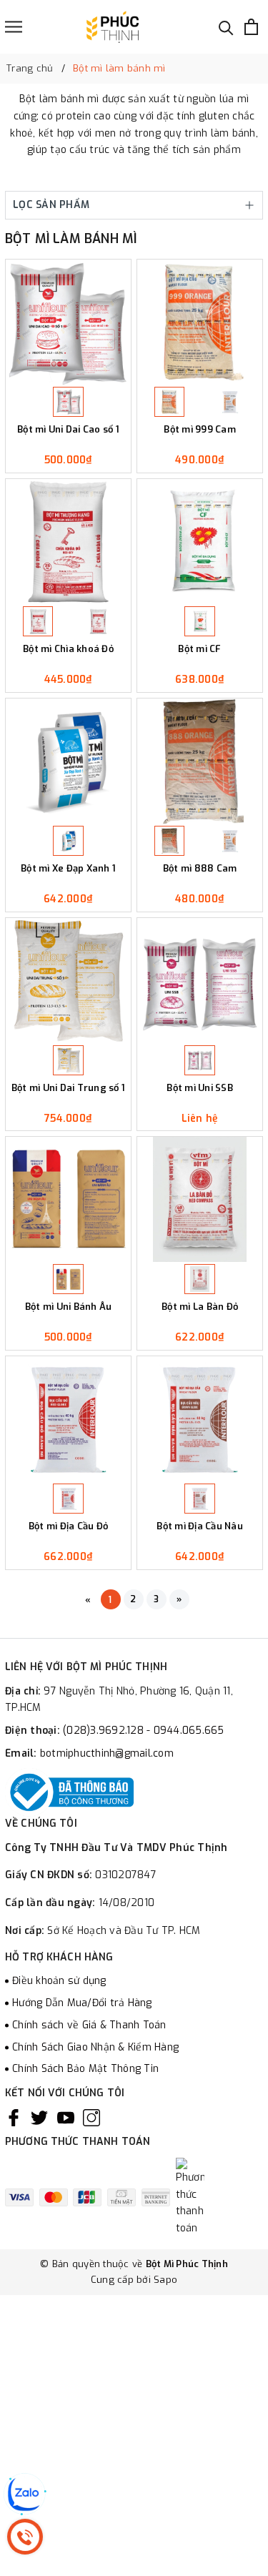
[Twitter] (39, 2118)
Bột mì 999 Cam (200, 430)
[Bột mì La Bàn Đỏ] (200, 1199)
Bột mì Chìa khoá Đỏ (68, 649)
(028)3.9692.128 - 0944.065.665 (144, 1731)
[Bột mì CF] (200, 542)
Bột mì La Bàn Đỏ (200, 1307)
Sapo (165, 2280)
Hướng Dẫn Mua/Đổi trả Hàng (82, 2003)
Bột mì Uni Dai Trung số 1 (68, 1088)
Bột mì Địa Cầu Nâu (200, 1526)
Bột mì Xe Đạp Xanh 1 (68, 869)
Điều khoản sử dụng (59, 1981)
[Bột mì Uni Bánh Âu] (68, 1199)
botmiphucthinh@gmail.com (107, 1753)
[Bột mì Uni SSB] (200, 981)
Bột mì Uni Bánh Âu (69, 1307)
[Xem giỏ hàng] (251, 27)
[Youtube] (66, 2118)
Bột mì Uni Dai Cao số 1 (68, 430)
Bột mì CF (199, 649)
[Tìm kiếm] (226, 27)
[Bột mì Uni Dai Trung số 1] (68, 981)
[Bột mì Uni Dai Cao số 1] (68, 322)
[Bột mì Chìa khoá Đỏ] (68, 542)
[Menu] (14, 27)
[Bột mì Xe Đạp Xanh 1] (68, 761)
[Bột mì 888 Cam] (200, 761)
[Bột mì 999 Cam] (200, 322)
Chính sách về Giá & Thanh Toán (89, 2025)
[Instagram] (91, 2118)
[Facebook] (14, 2118)
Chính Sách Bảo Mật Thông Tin (85, 2069)
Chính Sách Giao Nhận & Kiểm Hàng (95, 2047)
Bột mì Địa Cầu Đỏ (68, 1526)
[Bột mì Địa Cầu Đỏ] (68, 1419)
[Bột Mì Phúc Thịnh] (112, 27)
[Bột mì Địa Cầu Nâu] (200, 1419)
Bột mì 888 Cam (200, 869)
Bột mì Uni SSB (200, 1088)
